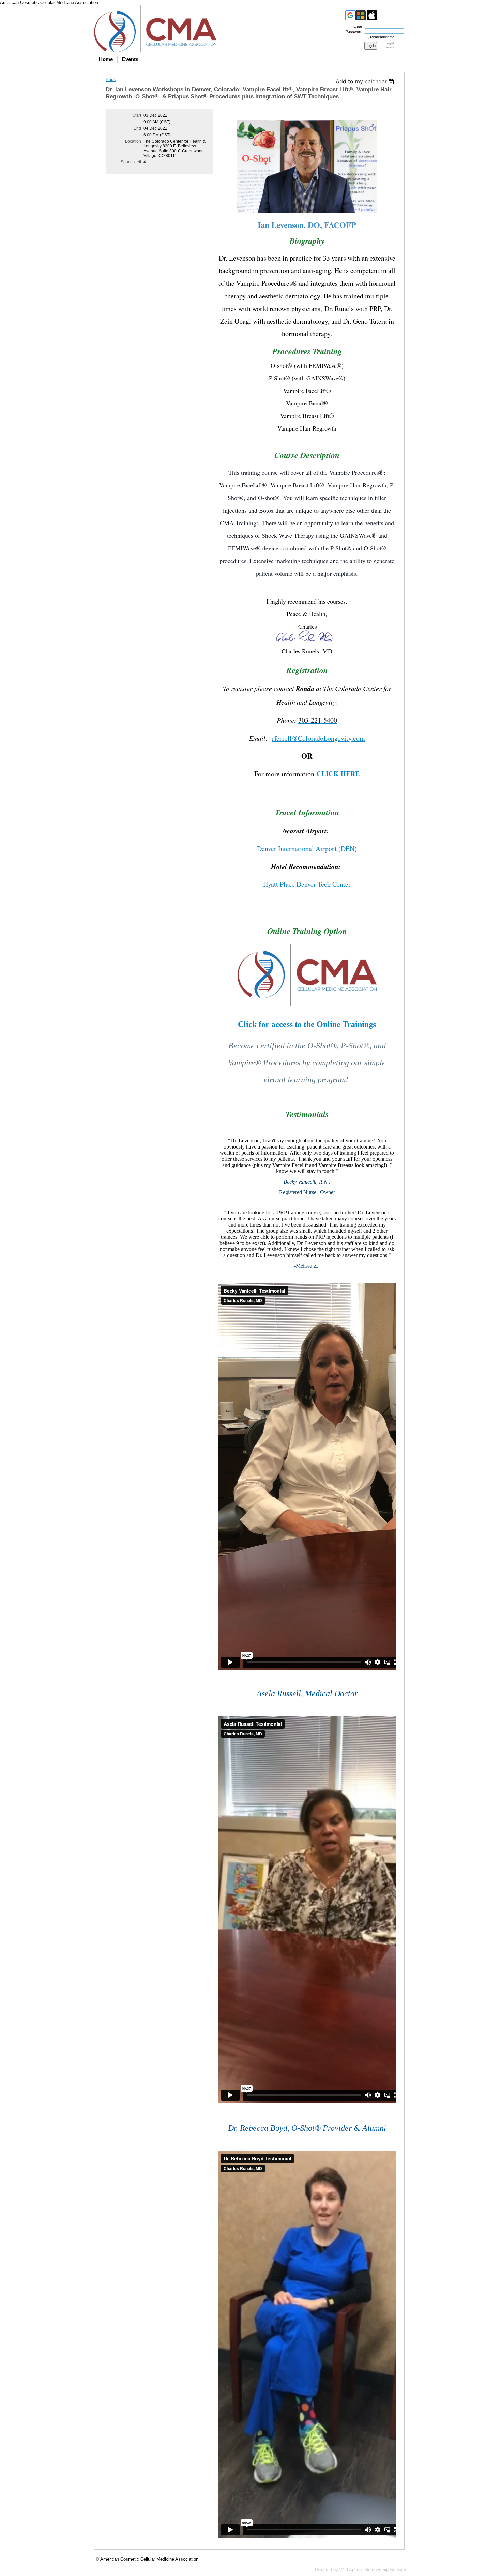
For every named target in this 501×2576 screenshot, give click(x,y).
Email (357, 26)
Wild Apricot (351, 2570)
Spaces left (131, 162)
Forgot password (391, 45)
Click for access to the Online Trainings (307, 1024)
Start (137, 115)
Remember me (382, 37)
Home (106, 59)
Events (130, 59)
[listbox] (366, 81)
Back (111, 80)
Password (353, 32)
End (137, 128)
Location (133, 141)
